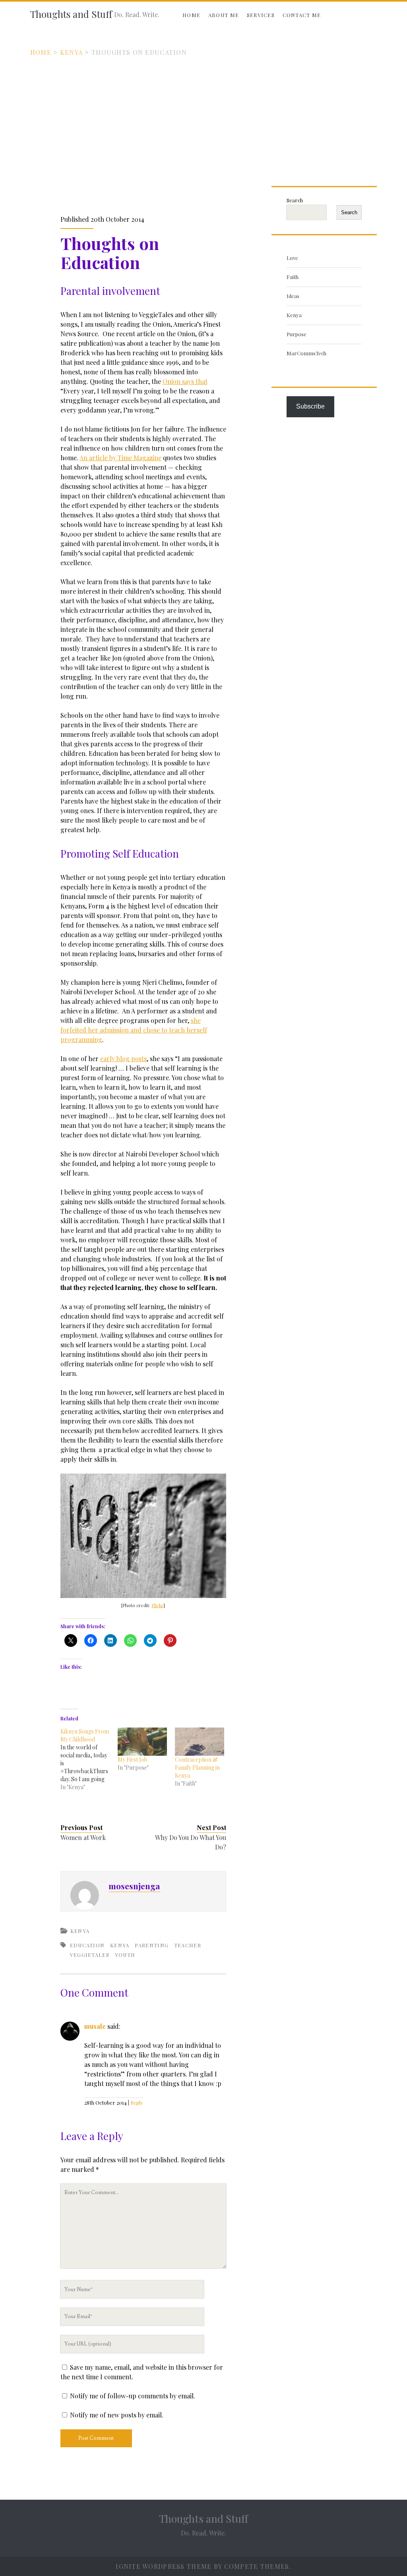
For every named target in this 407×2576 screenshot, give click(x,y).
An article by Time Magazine (120, 458)
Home (191, 15)
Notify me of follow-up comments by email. (133, 2396)
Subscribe (310, 406)
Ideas (293, 296)
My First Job (133, 1760)
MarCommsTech (306, 353)
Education (87, 1945)
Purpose (297, 334)
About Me (224, 15)
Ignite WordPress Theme (164, 2566)
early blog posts (123, 1058)
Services (261, 15)
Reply (137, 2102)
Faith (293, 277)
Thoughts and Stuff (71, 14)
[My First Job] (142, 1742)
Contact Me (302, 15)
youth (125, 1955)
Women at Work (83, 1837)
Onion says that (185, 381)
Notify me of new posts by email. (117, 2415)
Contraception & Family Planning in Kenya (197, 1767)
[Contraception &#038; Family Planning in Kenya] (200, 1742)
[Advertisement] (203, 117)
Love (292, 258)
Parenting (152, 1945)
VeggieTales (90, 1955)
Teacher (188, 1945)
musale (95, 2026)
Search (295, 200)
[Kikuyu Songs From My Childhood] (89, 1759)
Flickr (157, 1605)
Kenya (71, 52)
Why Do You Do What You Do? (191, 1842)
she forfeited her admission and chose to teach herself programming (134, 1030)
